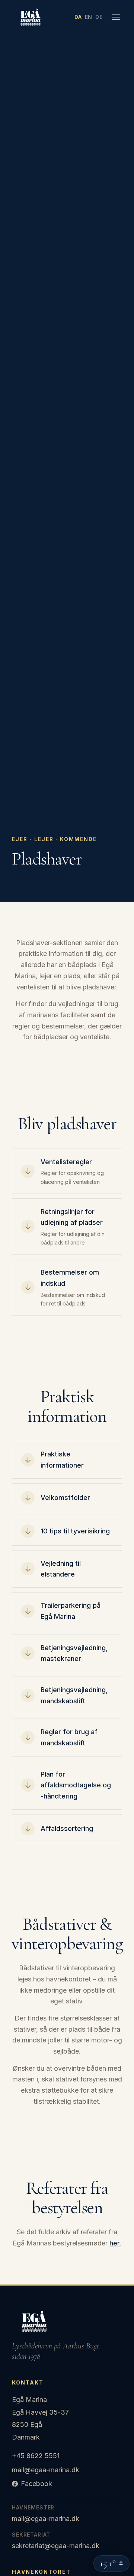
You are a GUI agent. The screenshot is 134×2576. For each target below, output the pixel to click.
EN (89, 17)
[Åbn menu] (115, 17)
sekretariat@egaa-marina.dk (56, 2546)
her (115, 2243)
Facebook (36, 2484)
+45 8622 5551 (36, 2456)
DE (99, 17)
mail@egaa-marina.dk (46, 2470)
